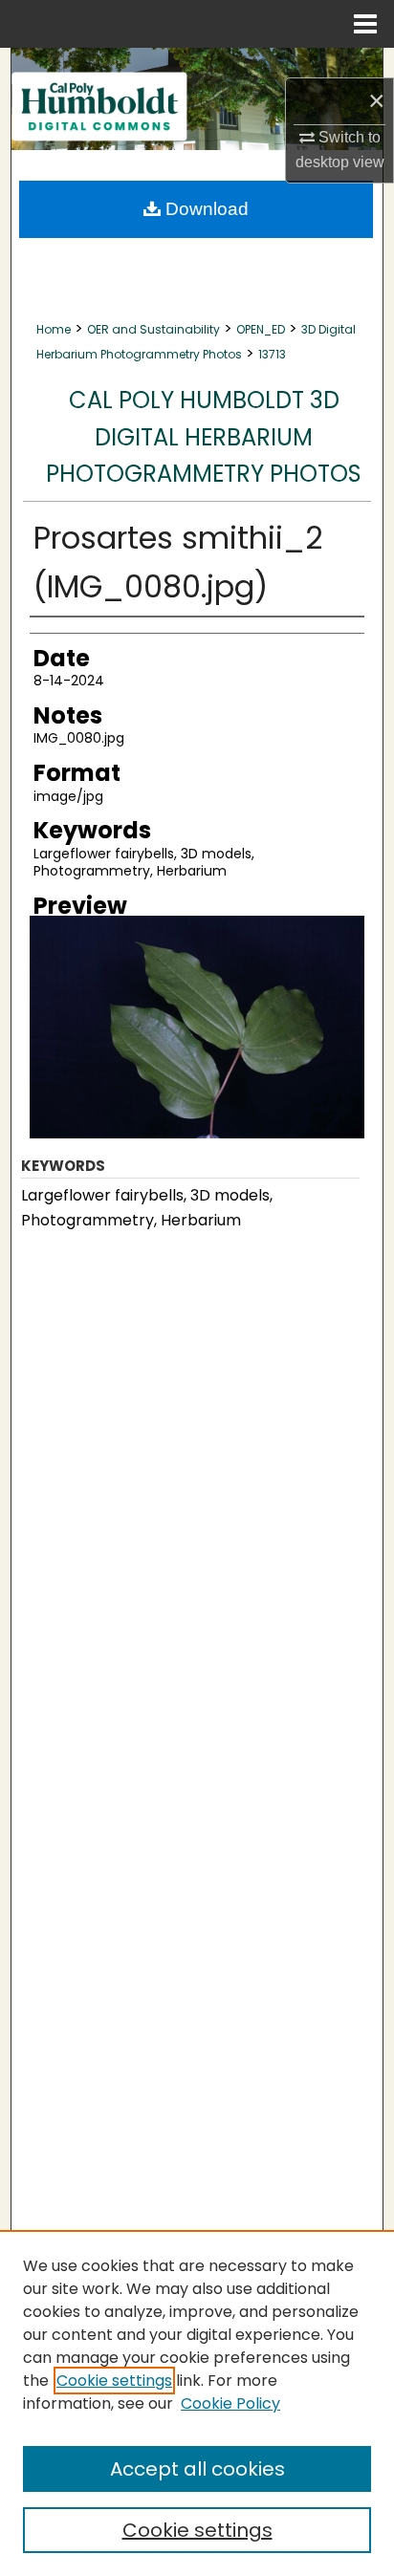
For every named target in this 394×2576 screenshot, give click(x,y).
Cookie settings (114, 2381)
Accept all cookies (197, 2469)
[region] (197, 2403)
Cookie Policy (230, 2403)
